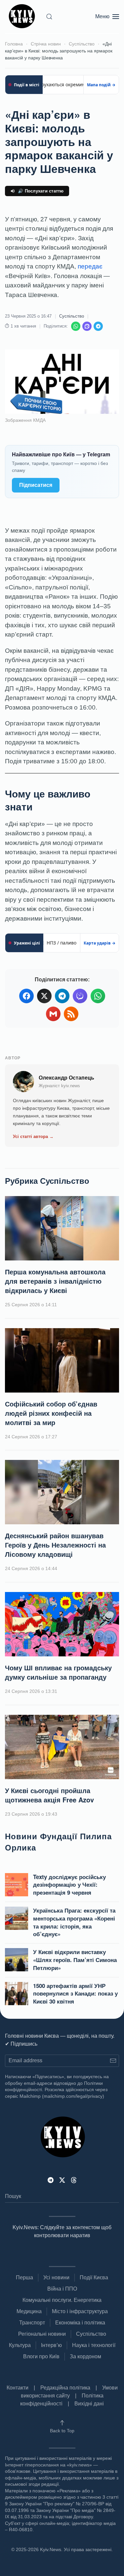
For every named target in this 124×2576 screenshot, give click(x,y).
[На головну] (23, 17)
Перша (24, 2277)
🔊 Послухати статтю (41, 191)
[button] (49, 17)
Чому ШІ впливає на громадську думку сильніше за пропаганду (58, 1672)
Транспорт (32, 2323)
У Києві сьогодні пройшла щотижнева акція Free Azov (49, 1795)
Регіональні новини (42, 2334)
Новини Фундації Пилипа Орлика (58, 1842)
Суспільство (72, 316)
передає (90, 266)
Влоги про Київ (41, 2356)
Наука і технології (94, 2345)
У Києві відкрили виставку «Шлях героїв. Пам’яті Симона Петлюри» (75, 1960)
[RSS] (71, 1014)
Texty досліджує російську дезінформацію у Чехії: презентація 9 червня (69, 1885)
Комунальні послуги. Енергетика (62, 2300)
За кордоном (85, 2356)
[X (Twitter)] (44, 996)
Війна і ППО (62, 2289)
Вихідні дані (89, 2404)
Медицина (29, 2311)
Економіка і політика (80, 2323)
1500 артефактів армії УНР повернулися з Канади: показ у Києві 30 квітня (75, 1994)
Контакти (18, 2388)
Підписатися (36, 485)
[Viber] (87, 326)
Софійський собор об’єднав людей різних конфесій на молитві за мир (51, 1413)
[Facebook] (26, 996)
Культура (20, 2345)
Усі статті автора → (33, 1136)
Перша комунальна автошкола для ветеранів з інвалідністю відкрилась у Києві (55, 1281)
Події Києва (94, 2277)
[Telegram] (98, 326)
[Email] (53, 1014)
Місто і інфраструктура (80, 2311)
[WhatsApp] (76, 326)
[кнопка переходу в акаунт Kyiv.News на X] (62, 2180)
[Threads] (74, 2180)
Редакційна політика (65, 2388)
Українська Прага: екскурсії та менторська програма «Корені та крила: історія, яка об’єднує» (74, 1922)
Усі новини (56, 2277)
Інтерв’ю (51, 2345)
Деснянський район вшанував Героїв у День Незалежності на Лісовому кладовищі (55, 1545)
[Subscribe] (113, 2061)
